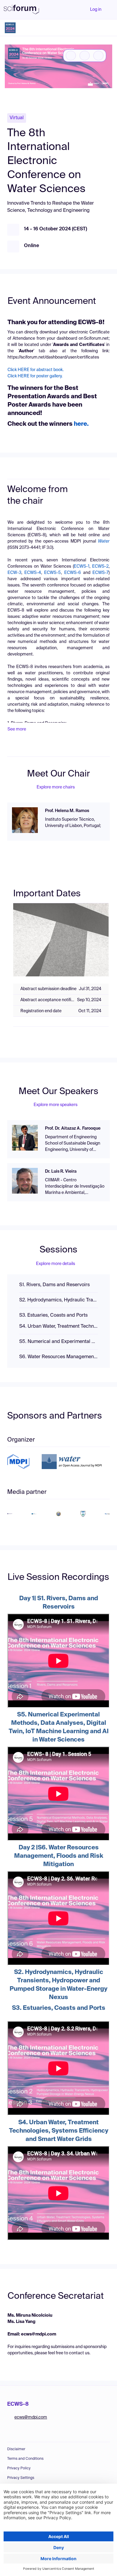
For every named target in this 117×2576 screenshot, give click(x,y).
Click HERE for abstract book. (36, 370)
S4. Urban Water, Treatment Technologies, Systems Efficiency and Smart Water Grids (58, 1327)
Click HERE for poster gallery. (35, 376)
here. (81, 424)
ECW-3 (14, 573)
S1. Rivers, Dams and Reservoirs (54, 1285)
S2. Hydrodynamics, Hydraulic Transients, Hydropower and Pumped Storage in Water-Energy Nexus (58, 1300)
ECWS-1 (82, 566)
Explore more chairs (56, 787)
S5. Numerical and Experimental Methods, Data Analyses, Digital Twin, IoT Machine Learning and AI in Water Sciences (58, 1342)
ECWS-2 (100, 566)
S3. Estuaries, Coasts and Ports (53, 1315)
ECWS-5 (52, 573)
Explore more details (55, 1264)
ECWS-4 (33, 573)
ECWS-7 (100, 573)
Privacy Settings (21, 2478)
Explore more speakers (55, 1105)
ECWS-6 (73, 573)
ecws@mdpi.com (31, 2417)
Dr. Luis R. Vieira (61, 1171)
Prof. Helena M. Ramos (67, 811)
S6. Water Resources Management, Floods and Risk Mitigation (58, 1357)
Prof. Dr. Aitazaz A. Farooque (73, 1128)
